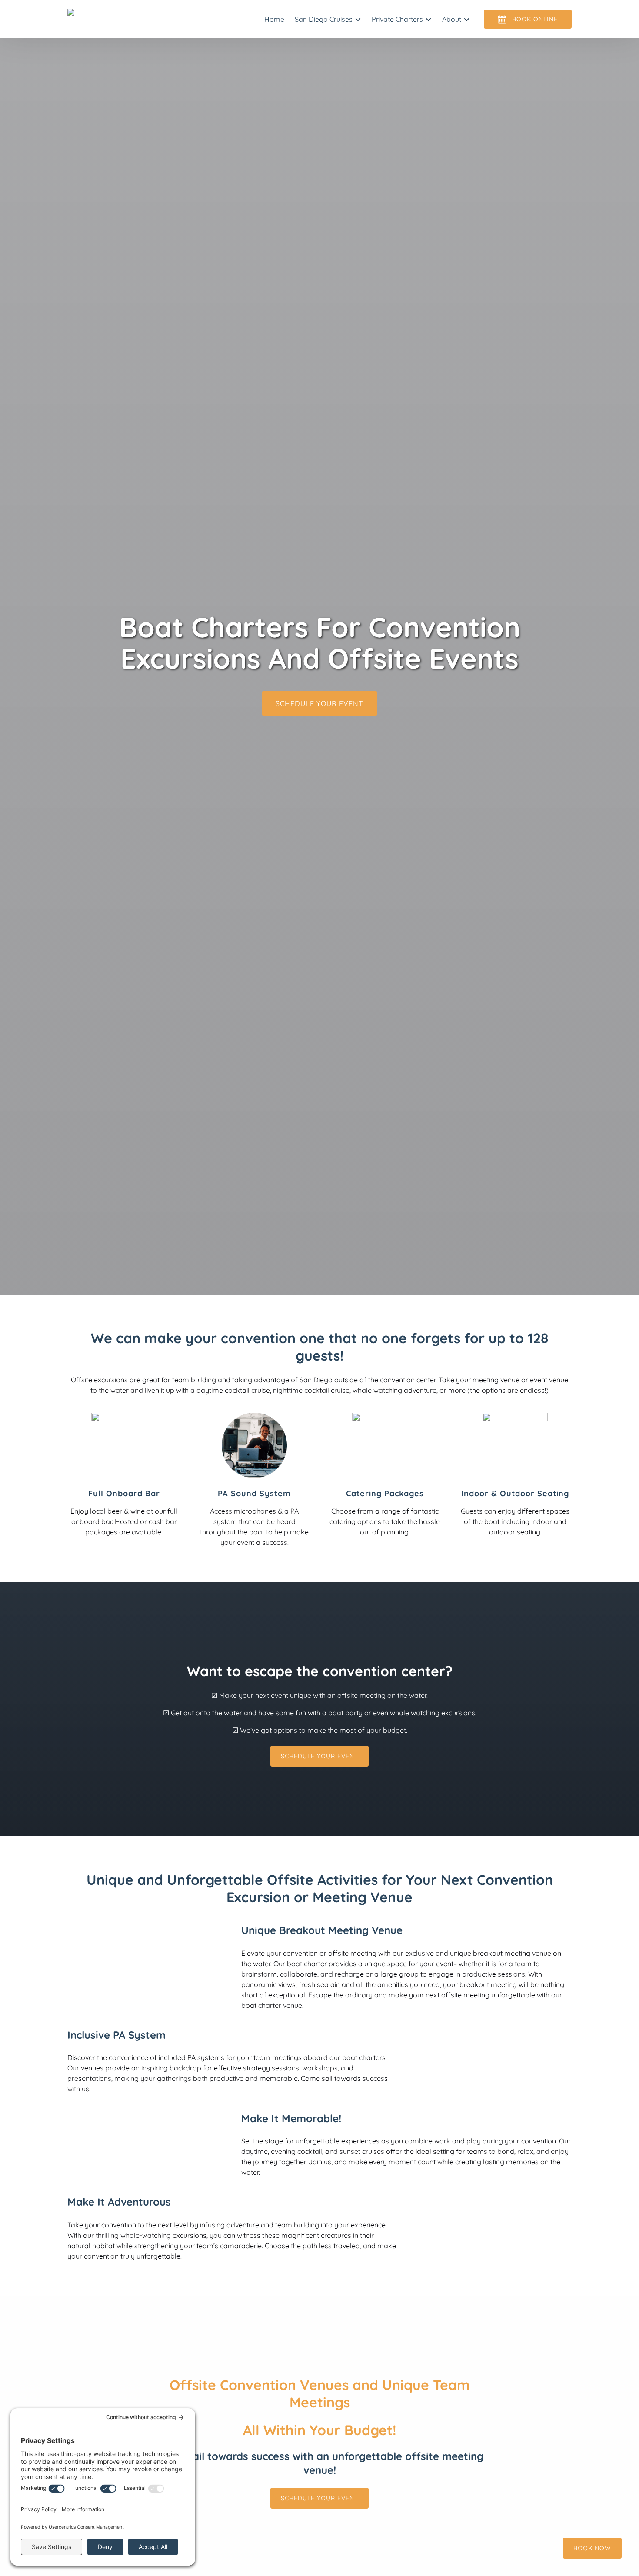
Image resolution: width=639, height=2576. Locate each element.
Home (274, 19)
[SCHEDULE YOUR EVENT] (319, 679)
